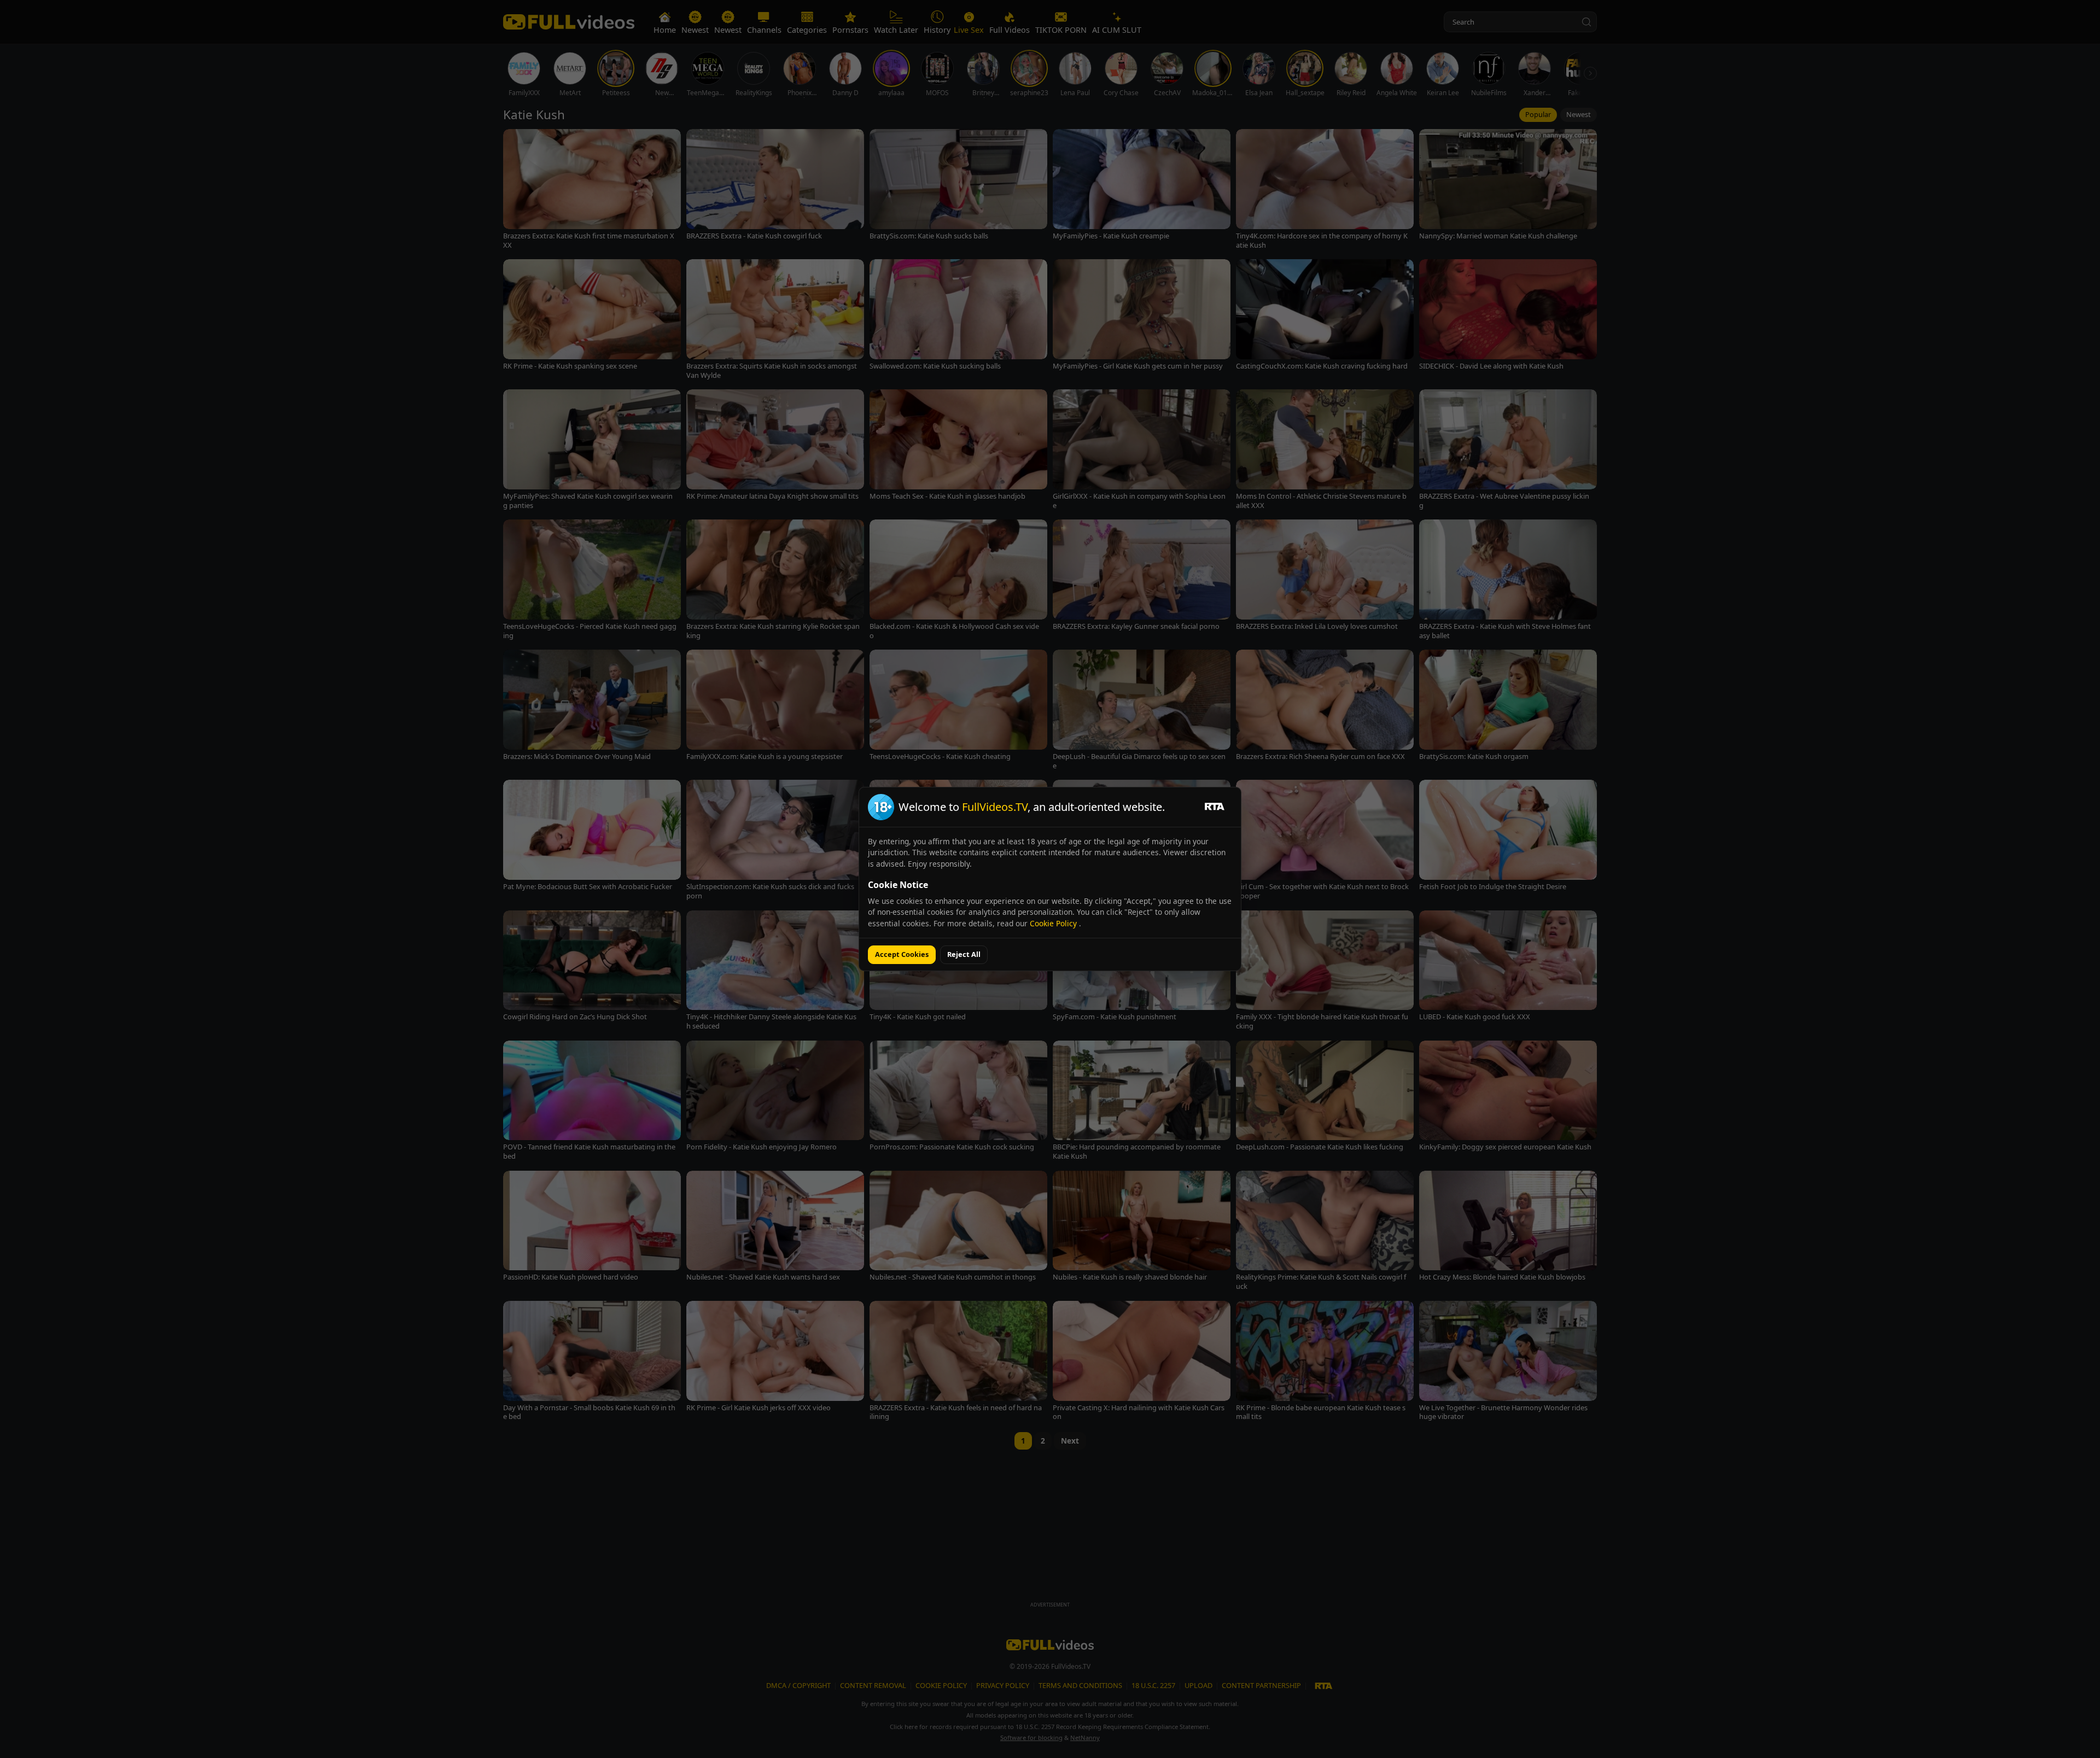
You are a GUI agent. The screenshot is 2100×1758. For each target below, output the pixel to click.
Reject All (964, 954)
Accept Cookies (902, 954)
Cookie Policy (1054, 923)
